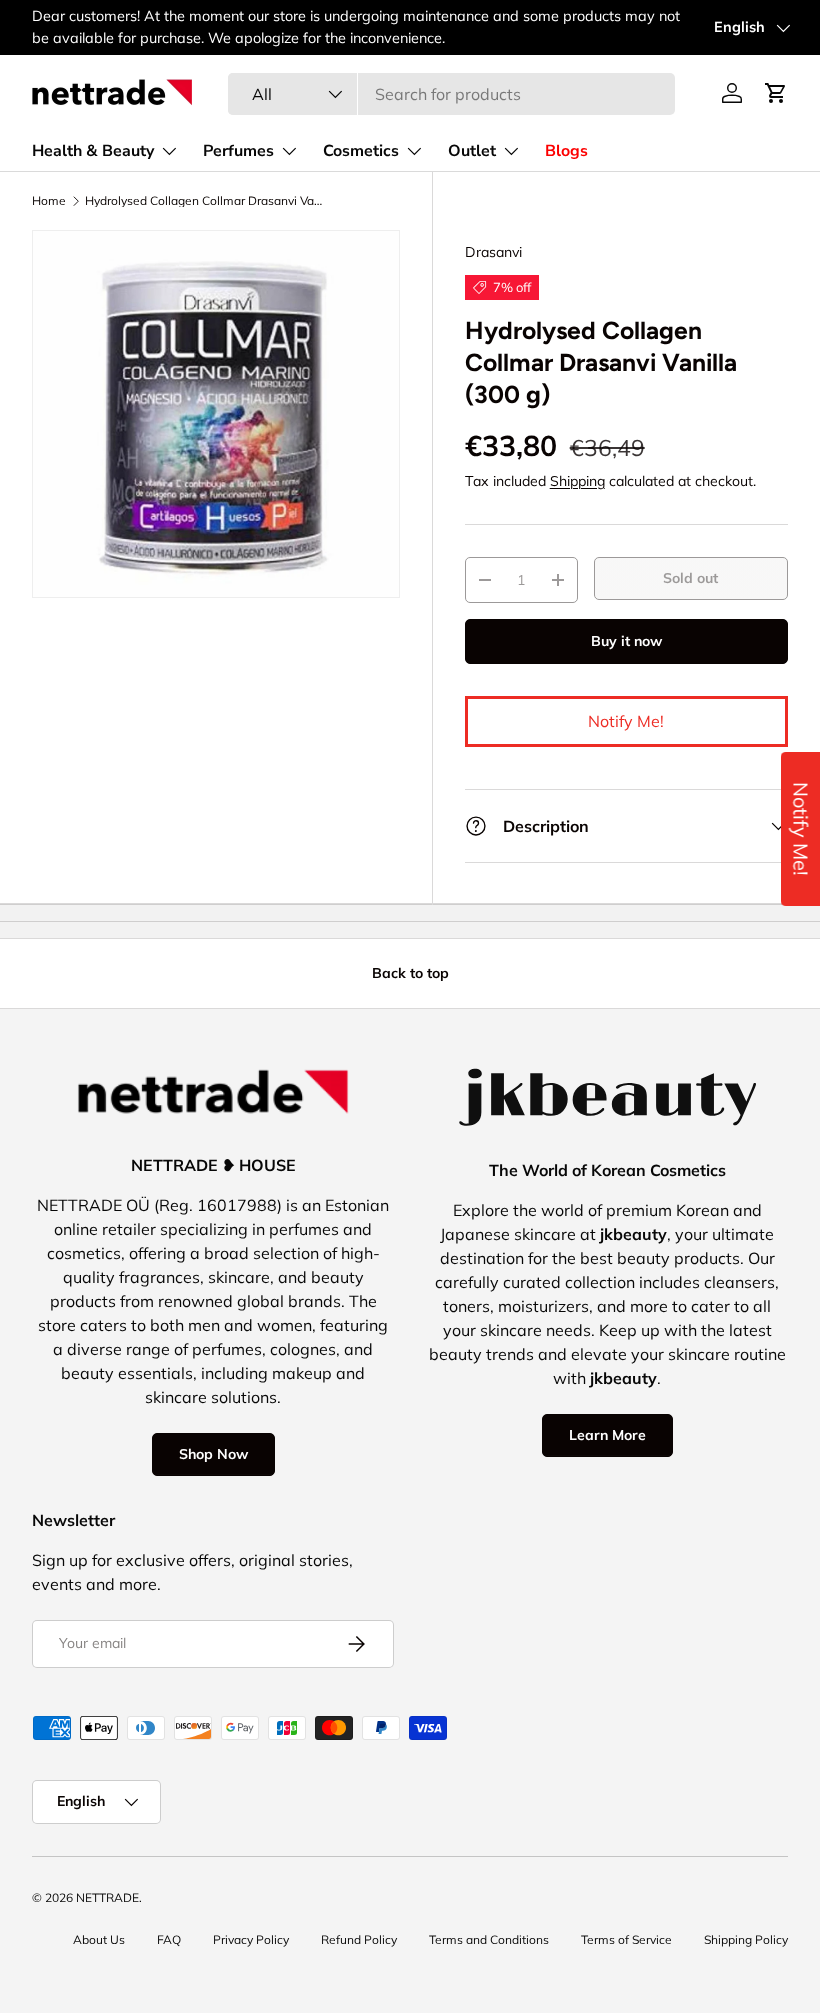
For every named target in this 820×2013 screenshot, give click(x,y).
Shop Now (213, 1454)
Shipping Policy (746, 1939)
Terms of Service (626, 1939)
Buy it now (626, 641)
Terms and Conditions (489, 1939)
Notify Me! (626, 721)
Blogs (566, 151)
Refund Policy (359, 1939)
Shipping (577, 481)
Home (49, 201)
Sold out (690, 578)
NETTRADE (107, 1897)
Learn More (607, 1435)
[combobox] (451, 94)
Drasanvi (493, 252)
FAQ (169, 1939)
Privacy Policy (251, 1939)
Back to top (410, 973)
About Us (99, 1939)
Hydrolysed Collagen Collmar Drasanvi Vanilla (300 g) (205, 201)
